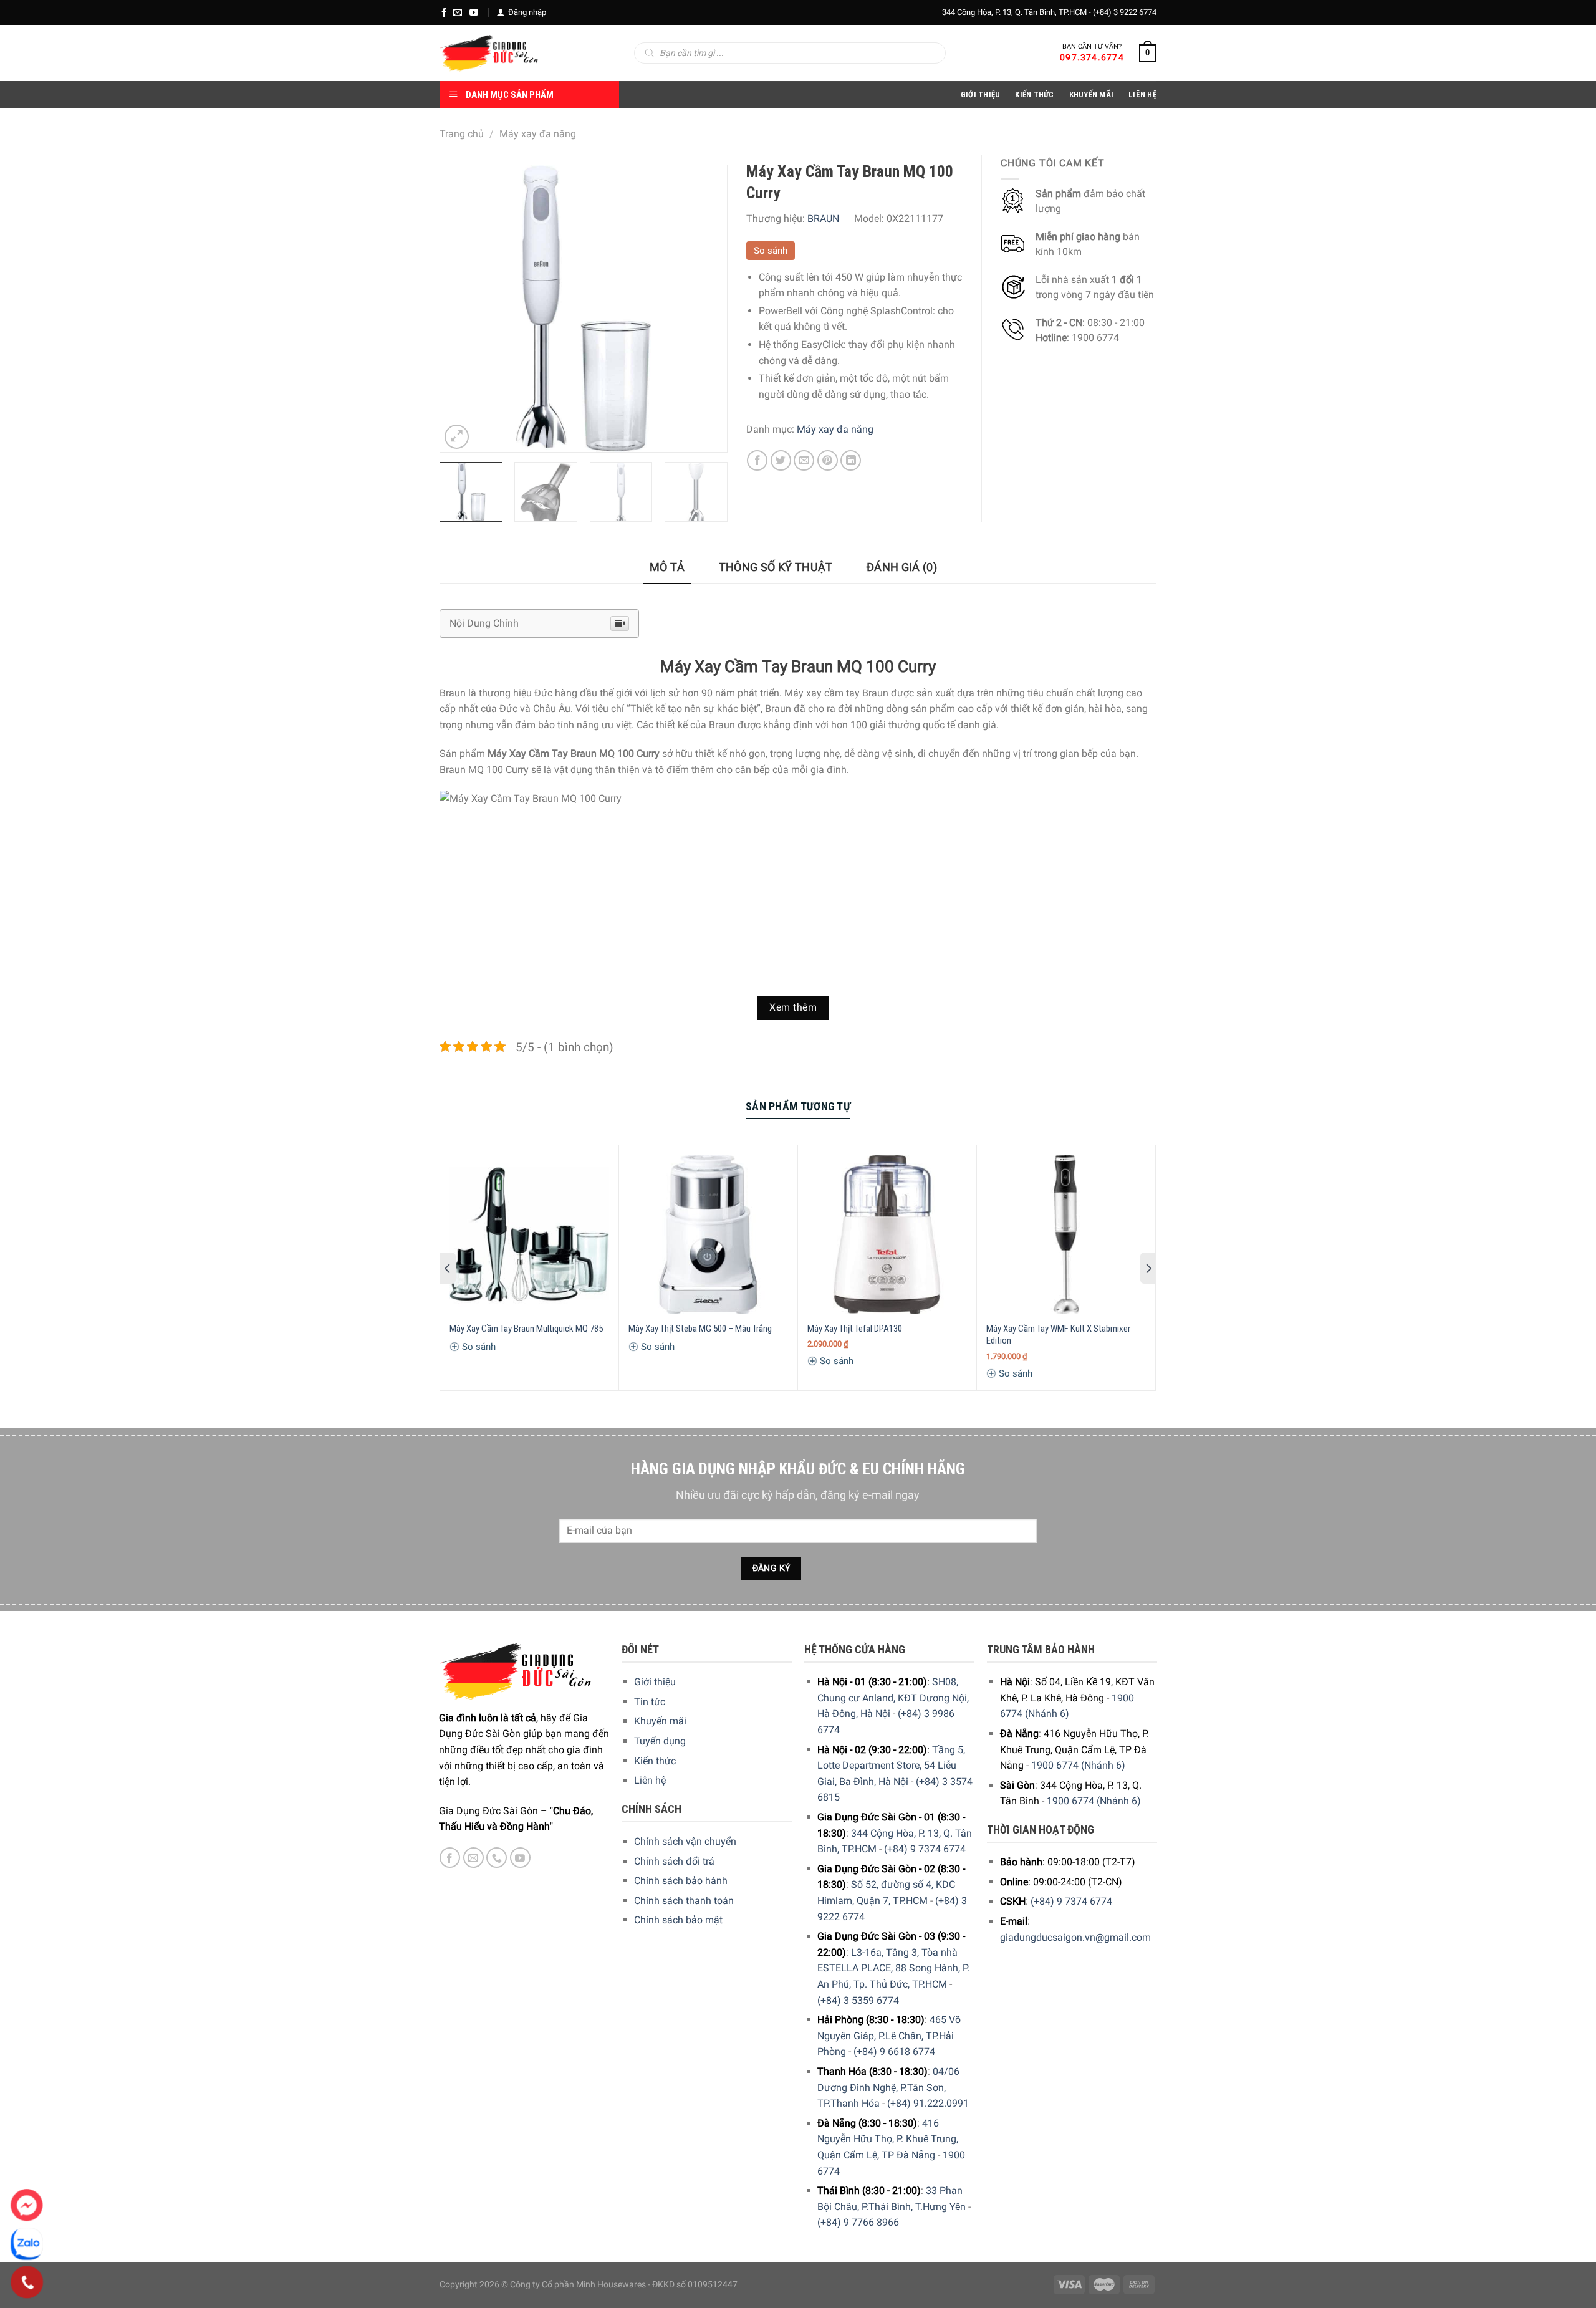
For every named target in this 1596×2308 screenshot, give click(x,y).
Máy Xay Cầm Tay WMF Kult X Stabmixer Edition (1058, 1335)
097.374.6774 (1092, 57)
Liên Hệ (1142, 94)
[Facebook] (444, 12)
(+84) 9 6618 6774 (894, 2051)
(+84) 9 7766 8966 (858, 2222)
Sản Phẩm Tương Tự (798, 1106)
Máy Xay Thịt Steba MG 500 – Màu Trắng (700, 1329)
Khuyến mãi (660, 1721)
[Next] (705, 309)
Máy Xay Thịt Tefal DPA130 (855, 1329)
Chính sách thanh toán (684, 1901)
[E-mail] (458, 12)
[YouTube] (474, 12)
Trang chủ (462, 134)
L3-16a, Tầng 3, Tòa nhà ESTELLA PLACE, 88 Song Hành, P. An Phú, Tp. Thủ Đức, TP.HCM (893, 1968)
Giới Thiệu (981, 94)
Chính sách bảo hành (681, 1881)
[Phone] (27, 2282)
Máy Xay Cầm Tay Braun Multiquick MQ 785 (526, 1329)
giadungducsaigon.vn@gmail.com (1075, 1937)
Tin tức (650, 1702)
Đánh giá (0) (902, 567)
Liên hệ (650, 1780)
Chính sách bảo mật (678, 1920)
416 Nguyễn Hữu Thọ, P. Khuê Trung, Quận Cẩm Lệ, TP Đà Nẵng (888, 2139)
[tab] (667, 568)
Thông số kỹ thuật (776, 567)
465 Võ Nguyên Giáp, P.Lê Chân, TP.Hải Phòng (889, 2036)
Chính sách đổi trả (674, 1861)
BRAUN (823, 219)
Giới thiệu (655, 1682)
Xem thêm (793, 1007)
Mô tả (667, 567)
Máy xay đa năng (538, 134)
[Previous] (461, 309)
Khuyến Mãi (1092, 94)
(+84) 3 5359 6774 (858, 2000)
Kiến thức (1034, 94)
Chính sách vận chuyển (685, 1841)
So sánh (771, 251)
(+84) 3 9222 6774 (1125, 12)
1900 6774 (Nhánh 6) (1078, 1765)
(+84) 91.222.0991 (928, 2103)
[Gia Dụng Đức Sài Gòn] (489, 53)
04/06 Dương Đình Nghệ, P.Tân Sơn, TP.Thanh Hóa (888, 2087)
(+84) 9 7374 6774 (925, 1849)
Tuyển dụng (660, 1741)
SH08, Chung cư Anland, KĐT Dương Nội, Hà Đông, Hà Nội (893, 1698)
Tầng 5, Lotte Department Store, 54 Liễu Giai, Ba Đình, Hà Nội (891, 1766)
